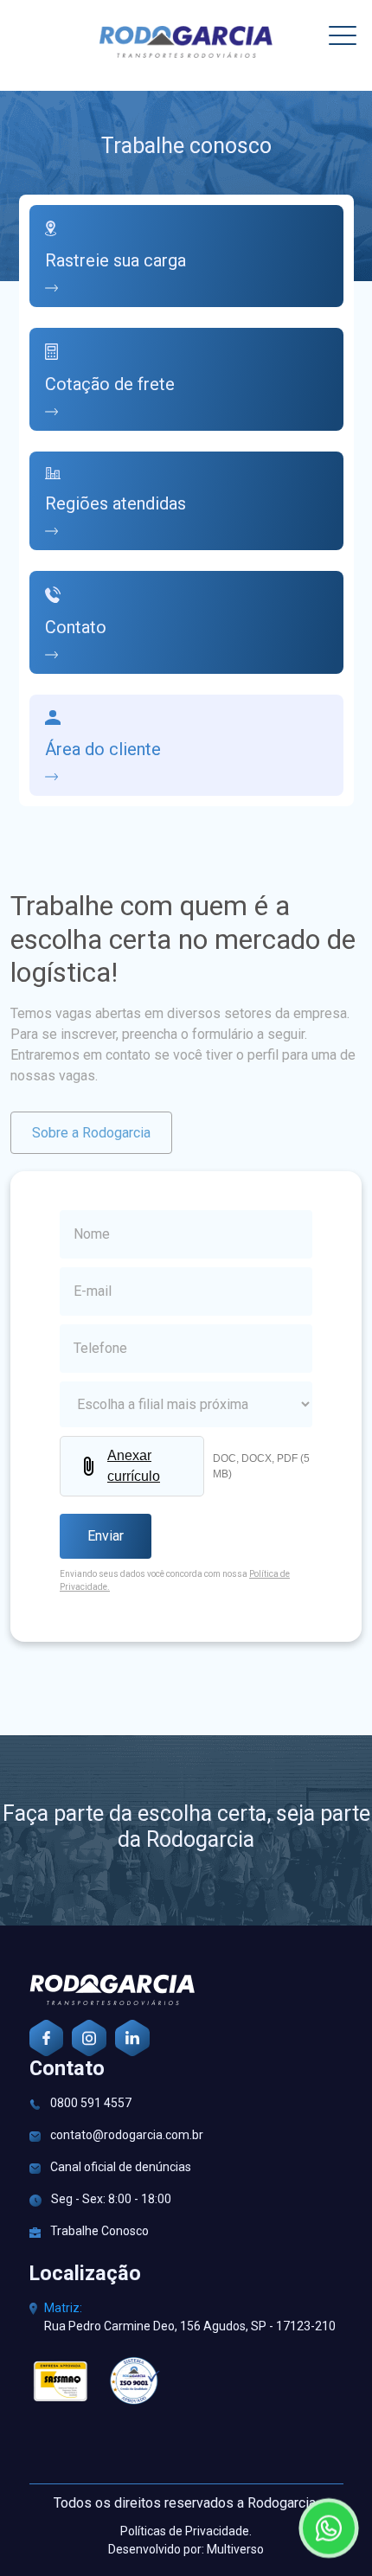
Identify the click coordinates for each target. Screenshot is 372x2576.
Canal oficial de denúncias (119, 2167)
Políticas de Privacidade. (186, 2531)
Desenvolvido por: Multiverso (186, 2549)
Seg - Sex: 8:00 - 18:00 (110, 2199)
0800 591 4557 (90, 2103)
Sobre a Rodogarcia (91, 1133)
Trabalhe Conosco (98, 2231)
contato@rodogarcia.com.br (125, 2135)
